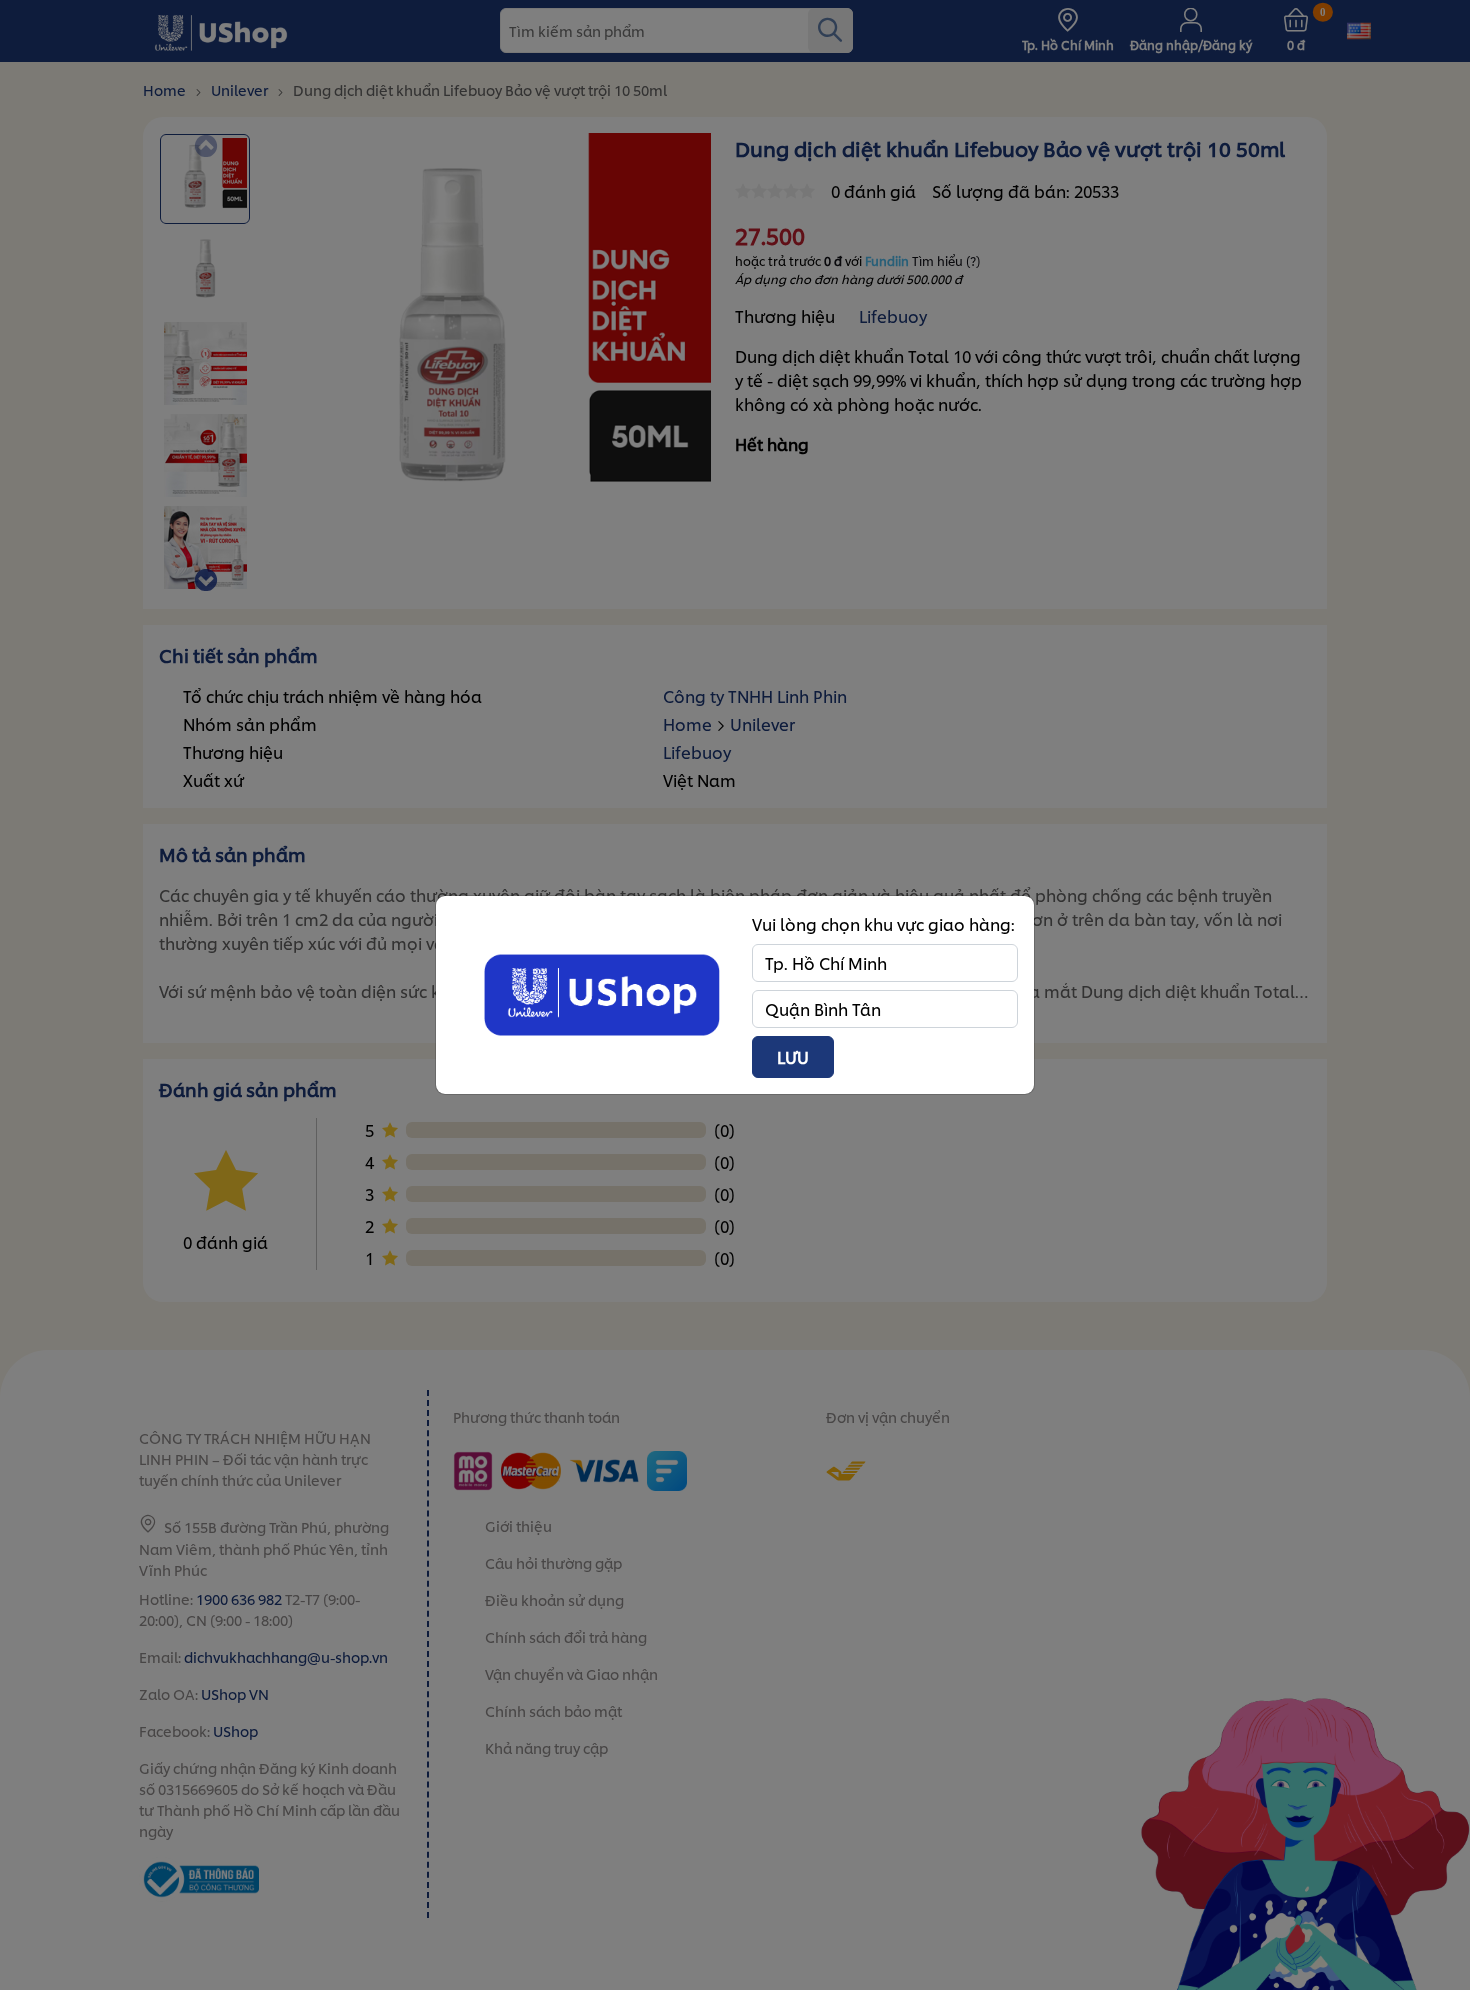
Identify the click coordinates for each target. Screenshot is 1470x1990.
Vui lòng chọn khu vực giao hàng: (883, 923)
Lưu (793, 1056)
